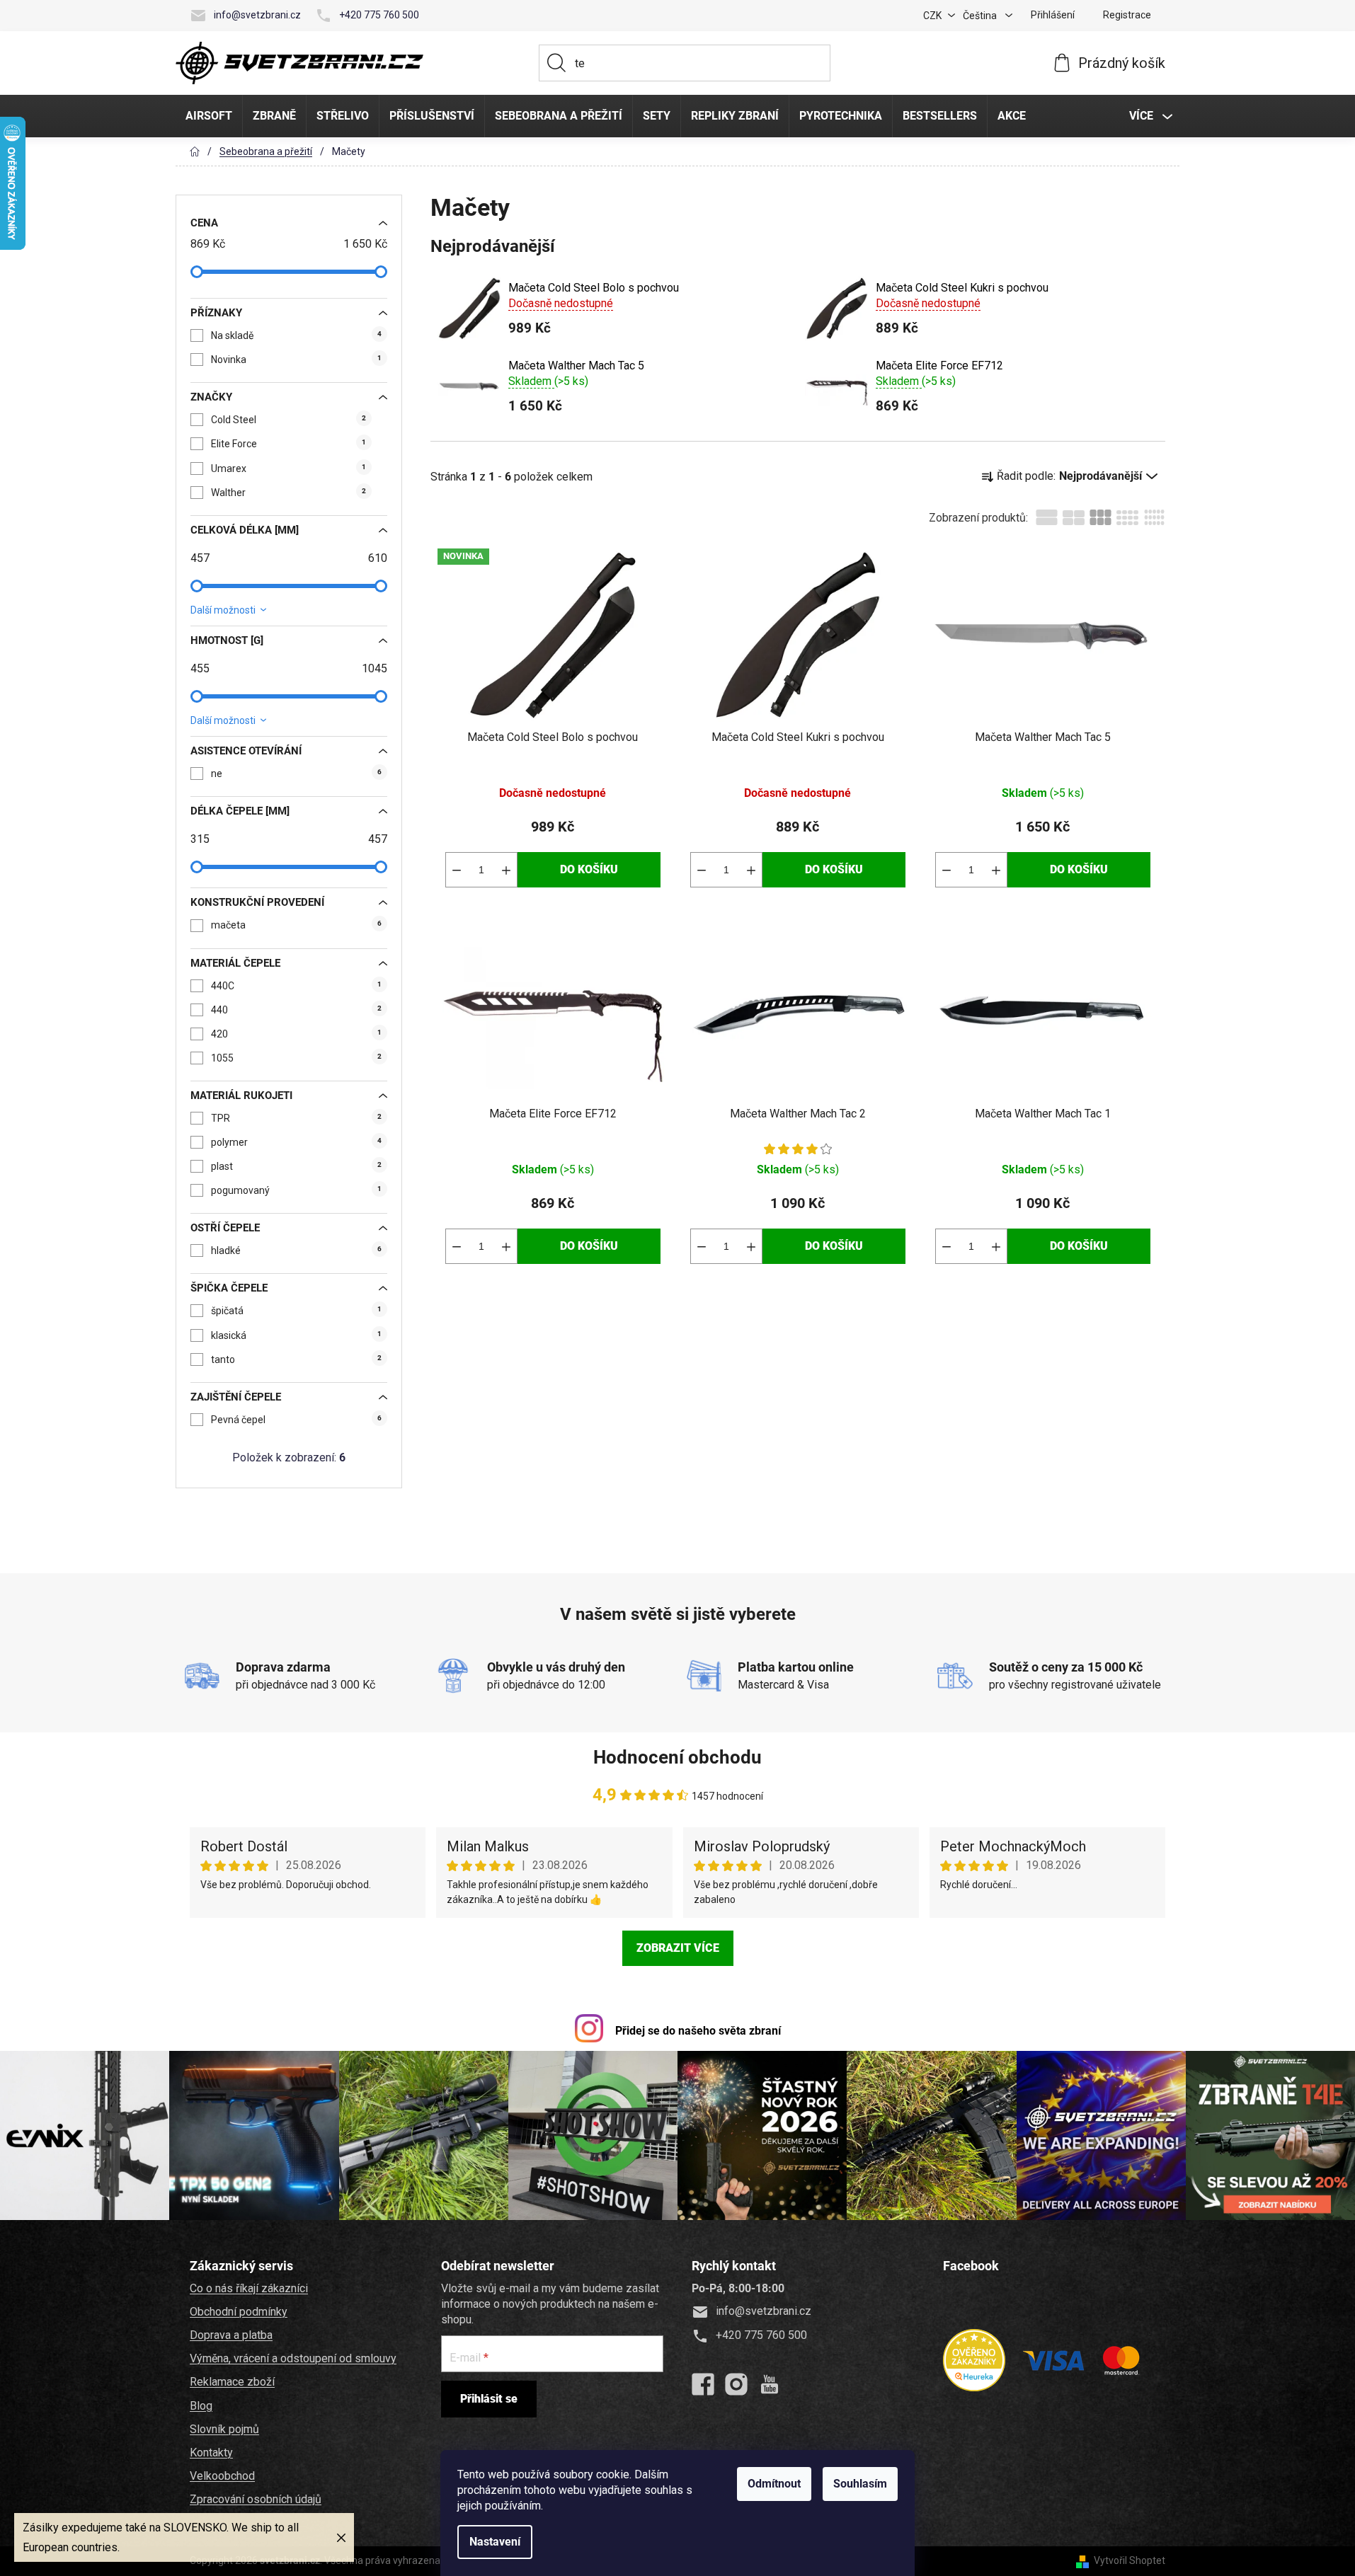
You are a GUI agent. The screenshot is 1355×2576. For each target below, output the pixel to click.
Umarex (288, 468)
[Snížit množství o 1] (457, 870)
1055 (296, 1058)
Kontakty (211, 2453)
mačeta (296, 925)
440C (296, 986)
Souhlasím (860, 2484)
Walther (288, 493)
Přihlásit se (489, 2399)
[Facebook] (703, 2384)
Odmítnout (774, 2484)
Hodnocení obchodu (677, 1757)
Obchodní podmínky (239, 2312)
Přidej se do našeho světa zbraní (698, 2031)
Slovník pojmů (224, 2429)
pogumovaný (296, 1190)
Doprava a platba (231, 2335)
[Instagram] (736, 2384)
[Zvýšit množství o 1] (506, 870)
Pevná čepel (296, 1420)
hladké (296, 1250)
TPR (296, 1118)
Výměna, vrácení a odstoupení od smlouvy (293, 2358)
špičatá (296, 1311)
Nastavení (495, 2542)
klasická (296, 1335)
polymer (296, 1142)
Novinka (296, 360)
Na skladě (296, 335)
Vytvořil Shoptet (1130, 2560)
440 (296, 1010)
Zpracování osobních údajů (256, 2499)
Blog (201, 2406)
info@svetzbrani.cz (257, 15)
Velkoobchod (222, 2476)
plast (296, 1166)
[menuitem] (209, 116)
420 (296, 1034)
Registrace (1127, 15)
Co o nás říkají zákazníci (249, 2288)
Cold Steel (288, 420)
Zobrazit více (678, 1948)
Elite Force (288, 444)
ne (296, 774)
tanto (296, 1359)
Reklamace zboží (232, 2382)
